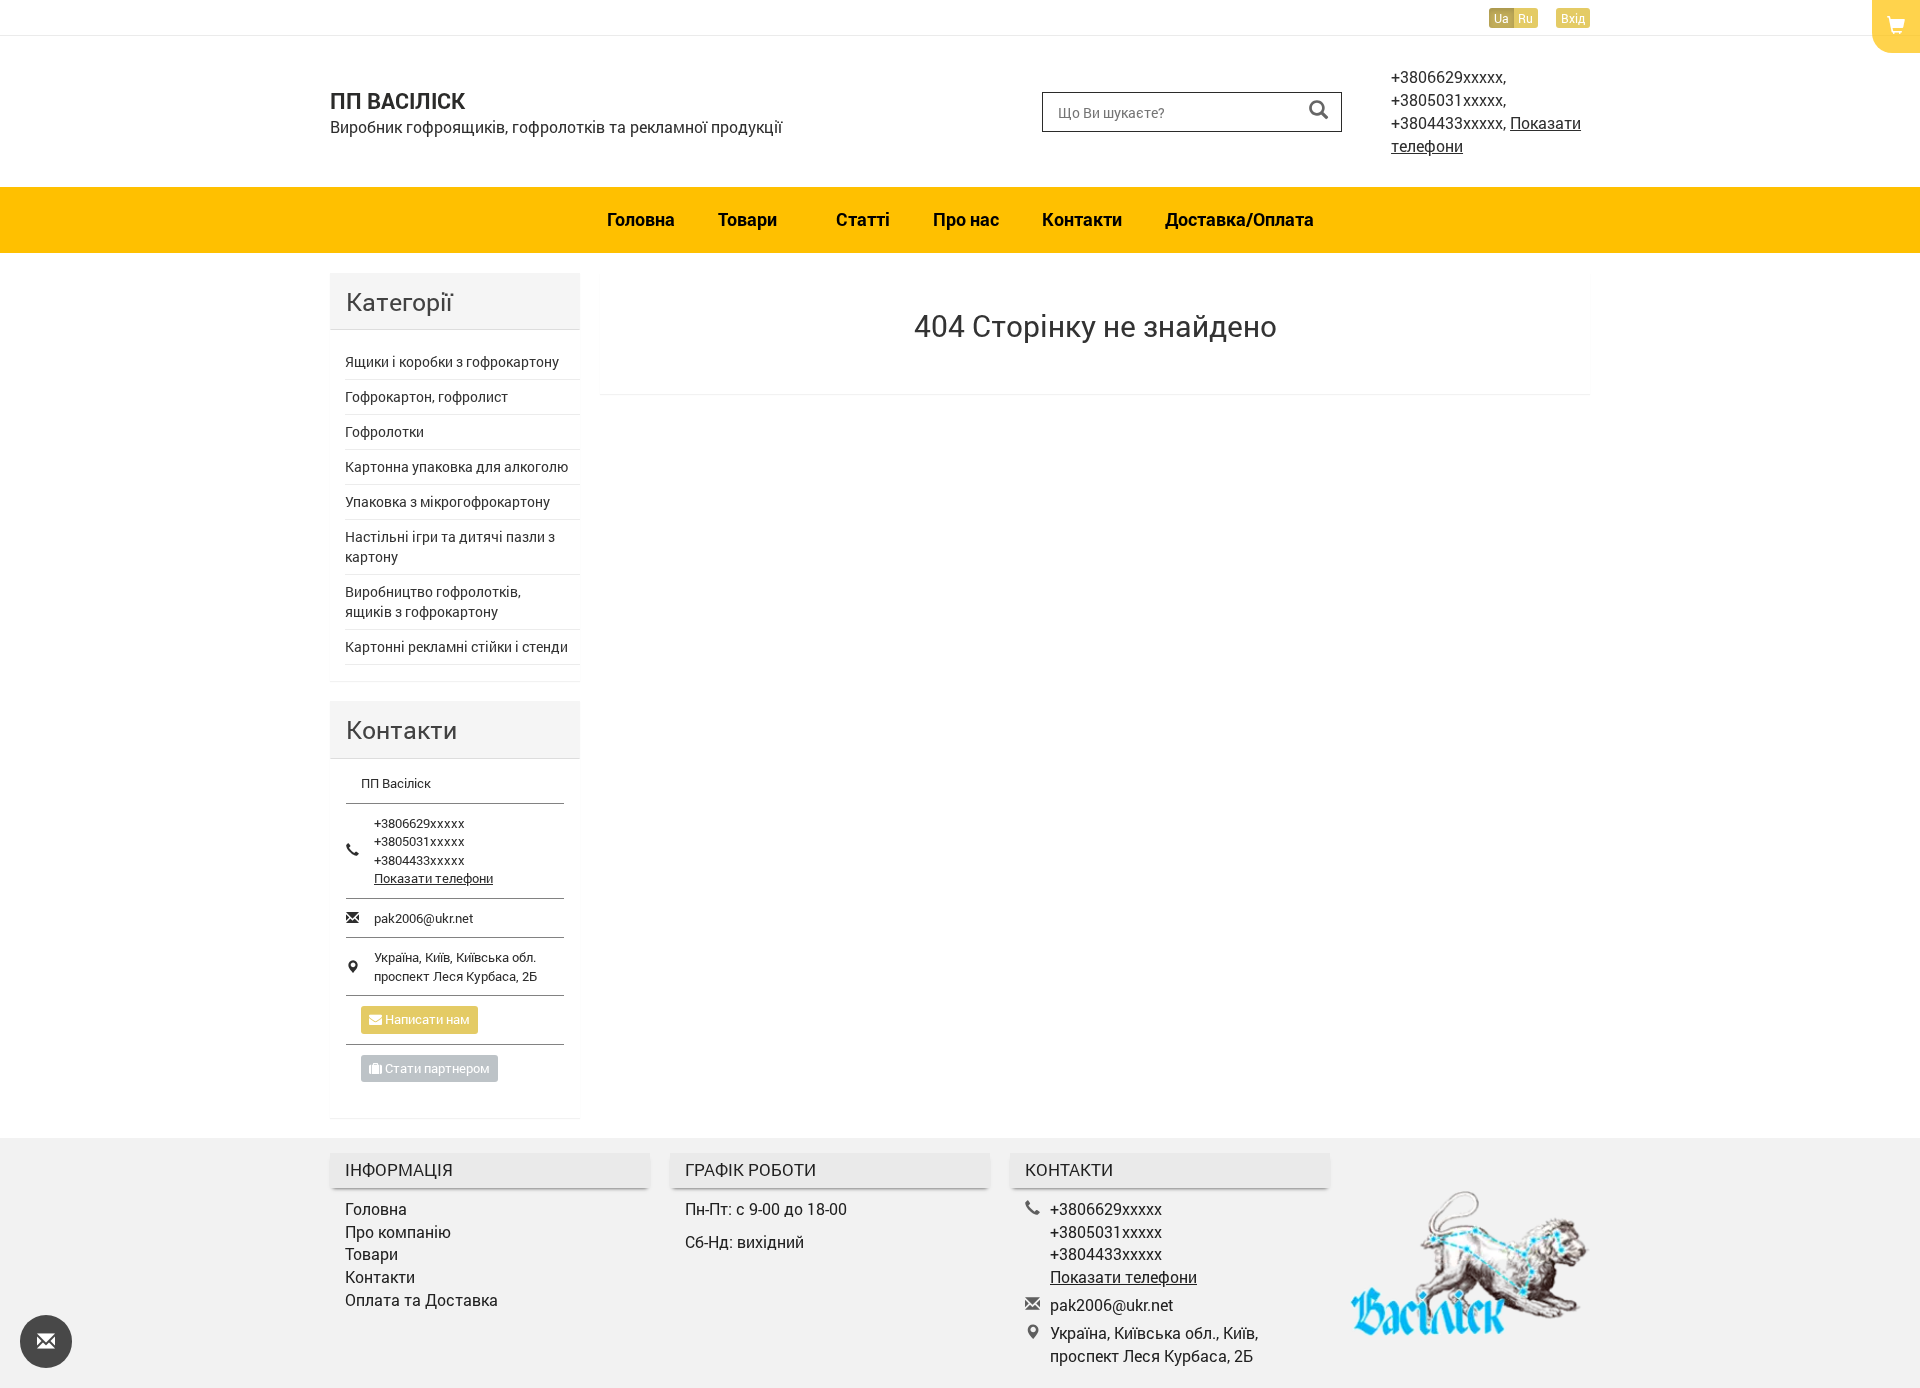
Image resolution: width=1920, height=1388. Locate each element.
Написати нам (426, 1019)
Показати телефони (433, 878)
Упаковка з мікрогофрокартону (447, 501)
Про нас (966, 219)
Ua (1501, 18)
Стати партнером (436, 1068)
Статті (863, 219)
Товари (749, 219)
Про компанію (398, 1231)
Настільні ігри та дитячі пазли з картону (450, 546)
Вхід (1573, 18)
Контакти (1082, 219)
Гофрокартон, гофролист (426, 396)
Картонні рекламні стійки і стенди (456, 646)
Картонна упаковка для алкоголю (456, 466)
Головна (641, 219)
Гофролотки (384, 431)
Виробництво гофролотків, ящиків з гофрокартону (433, 601)
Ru (1525, 18)
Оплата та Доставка (421, 1299)
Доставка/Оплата (1239, 219)
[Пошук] (1318, 110)
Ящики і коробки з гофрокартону (452, 361)
